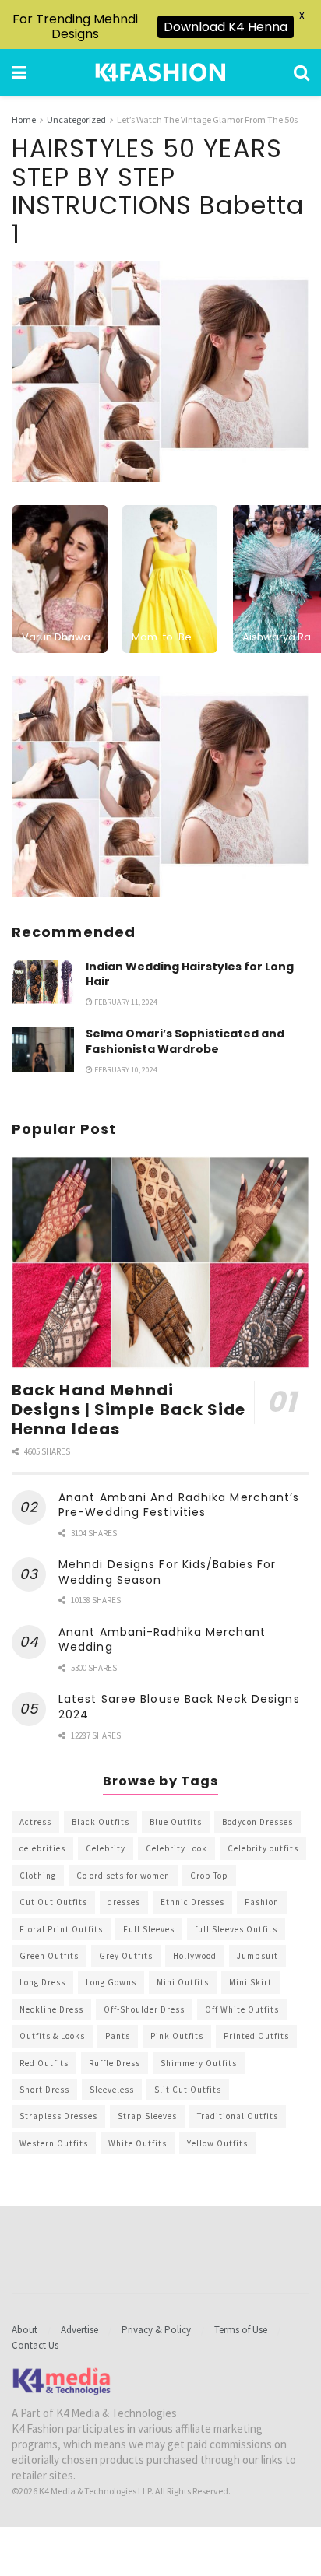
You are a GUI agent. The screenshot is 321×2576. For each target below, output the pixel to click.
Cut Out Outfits (53, 1902)
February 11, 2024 (125, 1002)
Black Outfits (101, 1822)
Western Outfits (54, 2143)
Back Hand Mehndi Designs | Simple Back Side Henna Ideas (129, 1409)
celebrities (42, 1848)
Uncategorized (76, 119)
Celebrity (106, 1848)
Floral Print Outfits (61, 1929)
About (25, 2330)
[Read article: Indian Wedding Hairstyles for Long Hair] (43, 982)
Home (24, 119)
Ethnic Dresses (192, 1902)
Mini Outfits (183, 1982)
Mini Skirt (250, 1982)
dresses (124, 1902)
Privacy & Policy (156, 2330)
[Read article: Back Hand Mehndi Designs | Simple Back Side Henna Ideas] (160, 1263)
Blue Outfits (176, 1822)
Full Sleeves (149, 1929)
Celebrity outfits (263, 1848)
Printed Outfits (256, 2036)
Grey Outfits (126, 1956)
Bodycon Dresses (258, 1822)
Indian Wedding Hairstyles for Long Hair (190, 974)
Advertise (79, 2330)
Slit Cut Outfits (188, 2090)
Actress (35, 1822)
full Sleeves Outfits (236, 1929)
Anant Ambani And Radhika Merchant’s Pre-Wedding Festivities (179, 1505)
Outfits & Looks (52, 2036)
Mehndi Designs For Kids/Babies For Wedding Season (167, 1572)
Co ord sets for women (123, 1876)
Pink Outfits (177, 2036)
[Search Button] (302, 72)
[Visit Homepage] (160, 72)
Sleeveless (112, 2090)
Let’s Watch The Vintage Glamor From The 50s (207, 119)
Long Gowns (111, 1982)
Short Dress (44, 2090)
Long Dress (42, 1982)
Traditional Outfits (238, 2116)
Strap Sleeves (147, 2116)
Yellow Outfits (217, 2143)
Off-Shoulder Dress (144, 2009)
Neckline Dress (51, 2009)
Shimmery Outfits (199, 2063)
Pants (118, 2036)
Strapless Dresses (58, 2116)
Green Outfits (49, 1956)
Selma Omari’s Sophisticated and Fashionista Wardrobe (185, 1041)
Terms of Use (241, 2330)
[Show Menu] (19, 72)
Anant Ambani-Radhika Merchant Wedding (162, 1640)
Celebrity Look (176, 1848)
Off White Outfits (242, 2009)
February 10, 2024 (125, 1070)
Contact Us (35, 2345)
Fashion (262, 1902)
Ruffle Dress (115, 2063)
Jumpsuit (258, 1956)
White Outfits (138, 2143)
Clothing (38, 1876)
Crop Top (209, 1876)
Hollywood (195, 1956)
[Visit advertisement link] (160, 787)
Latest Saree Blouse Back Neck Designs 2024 (179, 1707)
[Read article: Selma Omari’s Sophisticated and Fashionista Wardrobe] (43, 1049)
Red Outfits (44, 2063)
